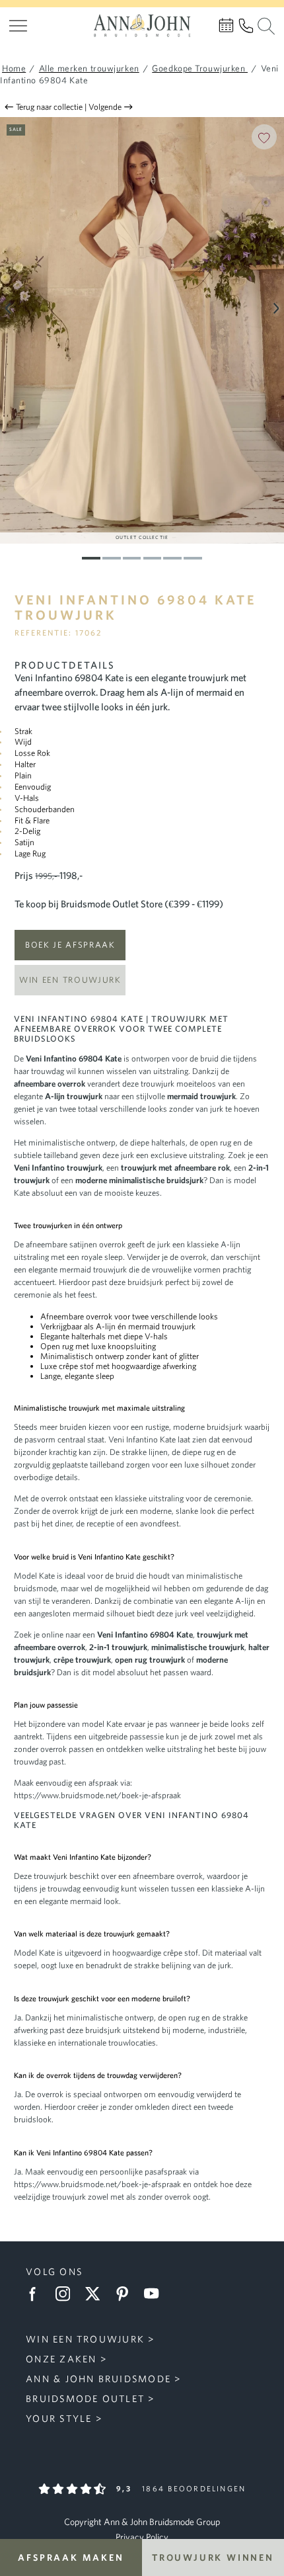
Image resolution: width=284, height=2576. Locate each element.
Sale (16, 129)
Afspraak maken (71, 2557)
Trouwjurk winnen (213, 2557)
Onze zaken (61, 2359)
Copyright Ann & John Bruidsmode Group (142, 2522)
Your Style (59, 2418)
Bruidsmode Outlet (85, 2398)
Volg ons (54, 2271)
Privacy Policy (142, 2537)
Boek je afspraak (70, 945)
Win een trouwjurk (70, 980)
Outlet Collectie (142, 537)
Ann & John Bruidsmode (98, 2379)
